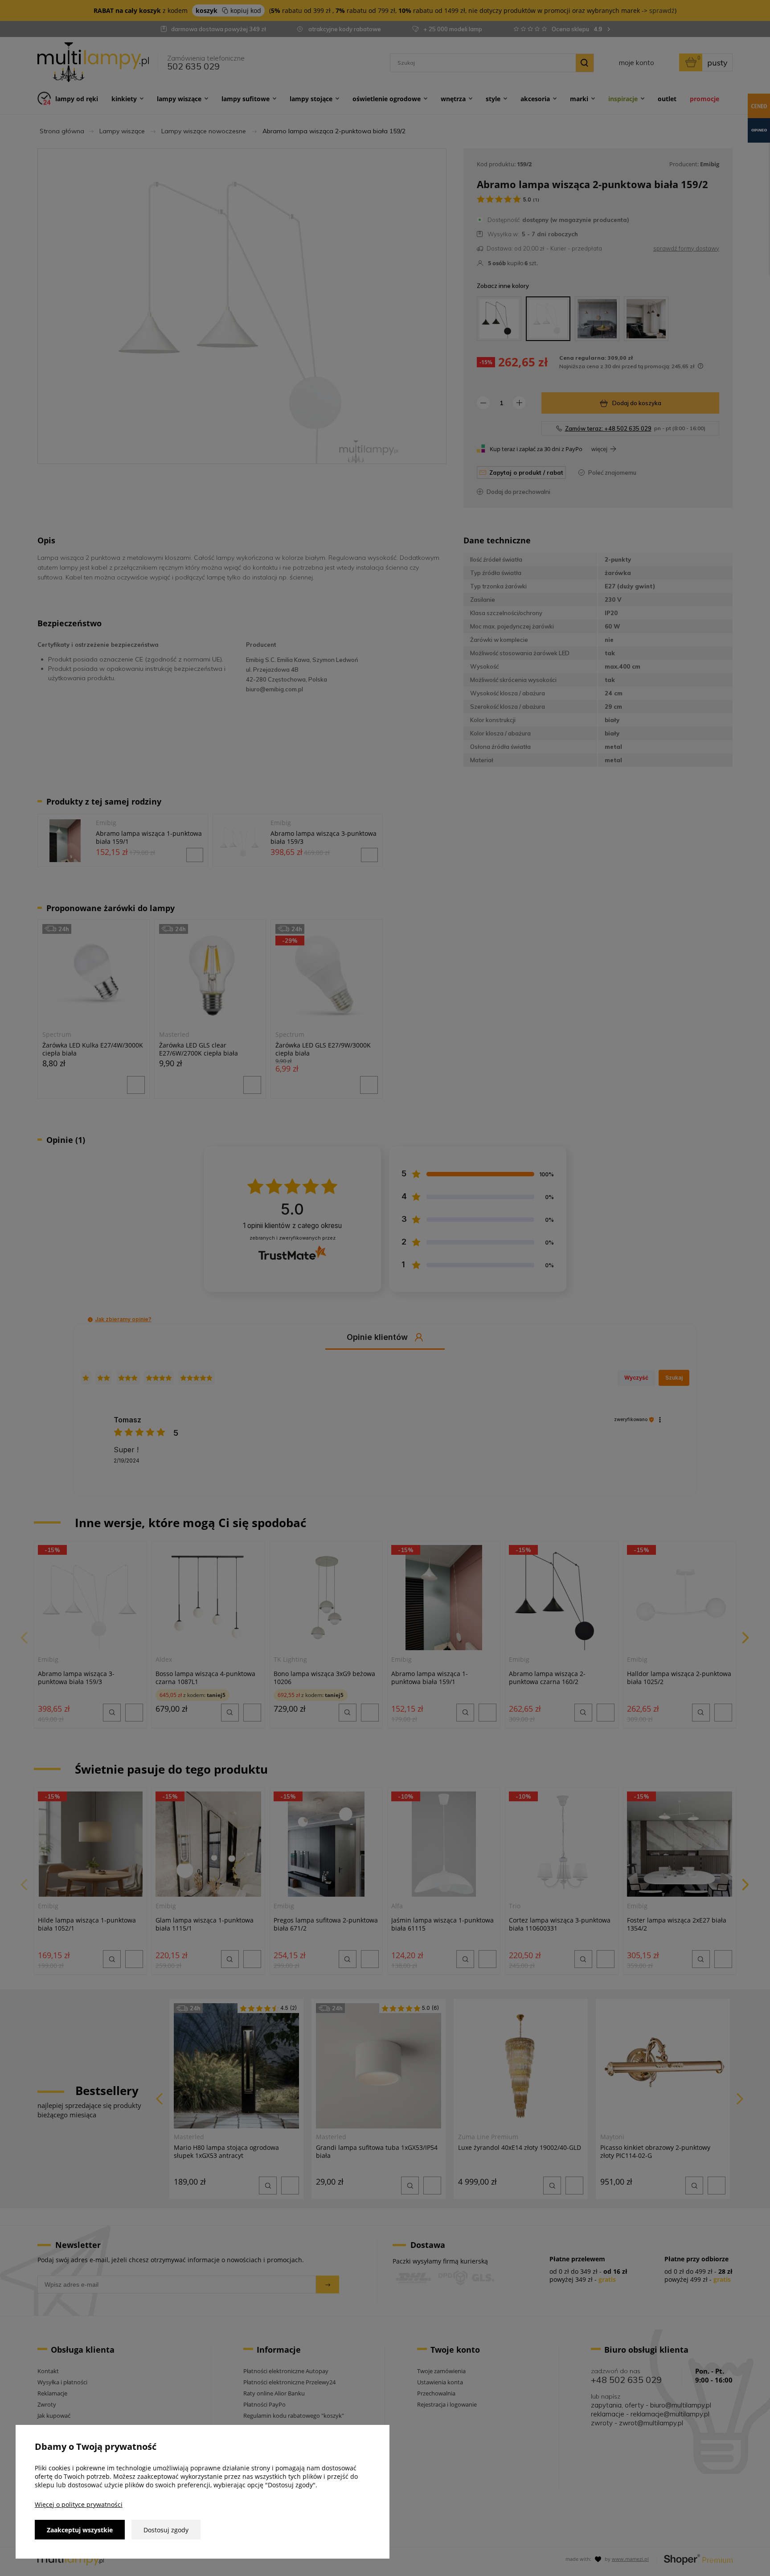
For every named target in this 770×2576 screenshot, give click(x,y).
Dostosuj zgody (166, 2530)
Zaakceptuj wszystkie (80, 2530)
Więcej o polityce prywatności (79, 2504)
